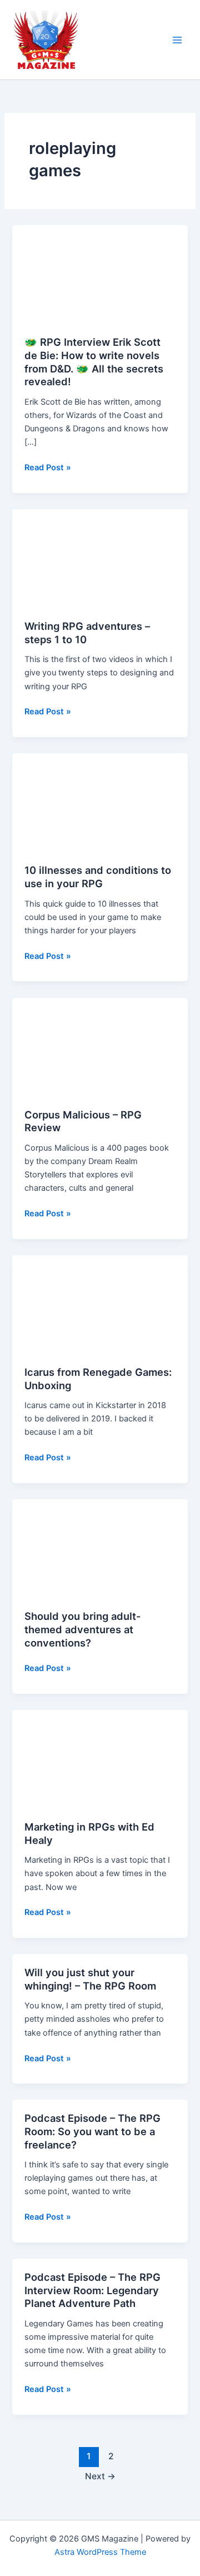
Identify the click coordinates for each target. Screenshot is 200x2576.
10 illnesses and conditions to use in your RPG (98, 877)
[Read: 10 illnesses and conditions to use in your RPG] (100, 802)
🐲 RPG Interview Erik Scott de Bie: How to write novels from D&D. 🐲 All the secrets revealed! (94, 362)
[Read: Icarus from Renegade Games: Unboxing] (100, 1304)
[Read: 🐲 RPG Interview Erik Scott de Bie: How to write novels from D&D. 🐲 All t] (100, 274)
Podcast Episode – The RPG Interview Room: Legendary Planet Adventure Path (92, 2290)
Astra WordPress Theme (100, 2552)
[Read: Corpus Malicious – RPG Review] (100, 1046)
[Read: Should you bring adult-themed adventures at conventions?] (100, 1548)
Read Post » (48, 468)
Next (100, 2476)
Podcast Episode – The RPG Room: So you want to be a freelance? (92, 2131)
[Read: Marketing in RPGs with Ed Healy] (100, 1759)
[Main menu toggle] (177, 40)
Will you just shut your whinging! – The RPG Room (90, 1979)
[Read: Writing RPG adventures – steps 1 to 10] (100, 558)
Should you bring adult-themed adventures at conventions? (83, 1629)
